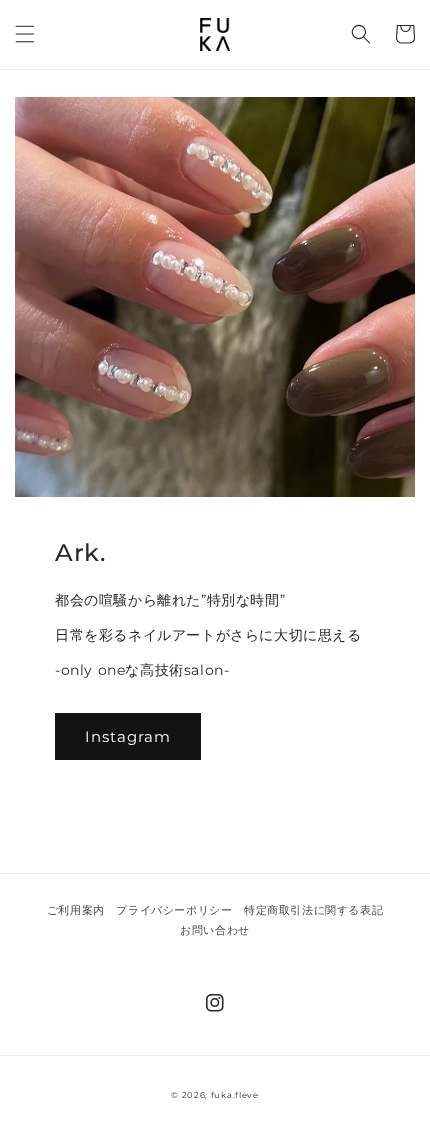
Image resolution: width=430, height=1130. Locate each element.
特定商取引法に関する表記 (313, 910)
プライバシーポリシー (174, 910)
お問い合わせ (215, 930)
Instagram (128, 736)
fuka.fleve (235, 1095)
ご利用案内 (76, 910)
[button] (25, 34)
